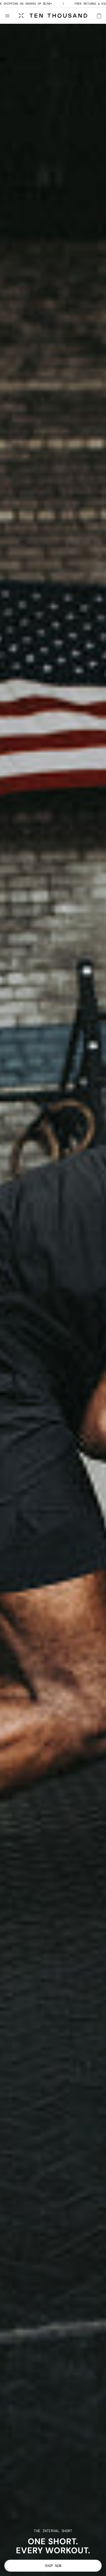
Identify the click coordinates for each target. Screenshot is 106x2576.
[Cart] (99, 16)
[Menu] (10, 16)
